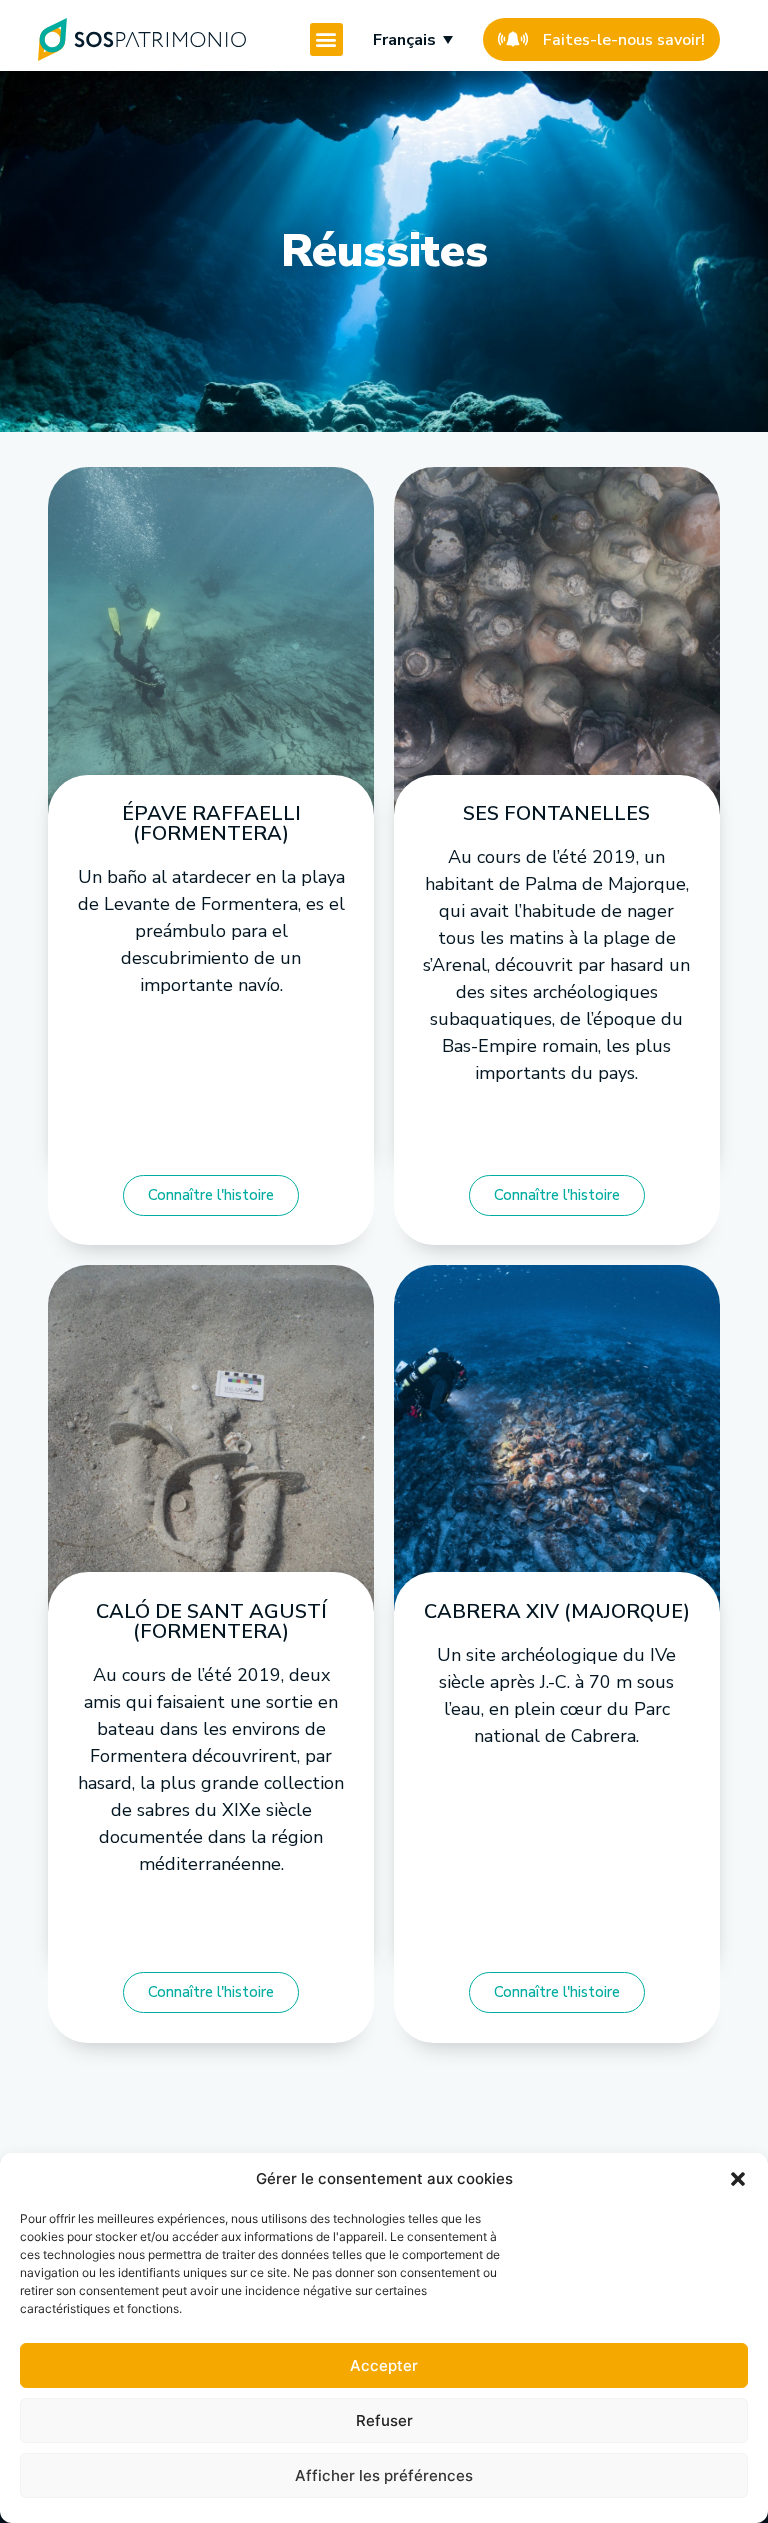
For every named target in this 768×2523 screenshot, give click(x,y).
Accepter (384, 2365)
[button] (738, 2179)
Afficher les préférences (384, 2475)
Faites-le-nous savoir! (624, 40)
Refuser (384, 2420)
